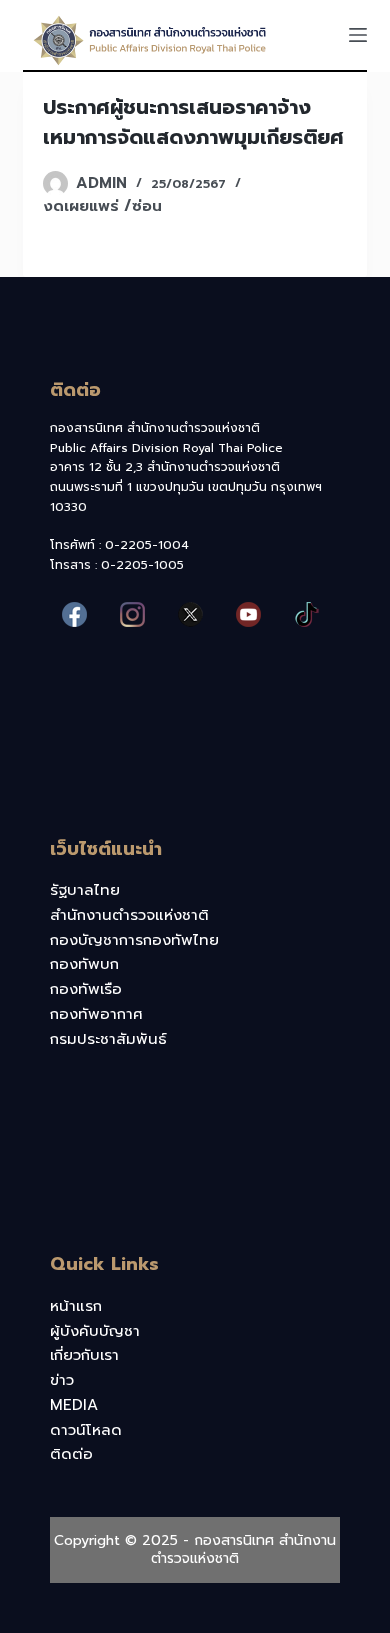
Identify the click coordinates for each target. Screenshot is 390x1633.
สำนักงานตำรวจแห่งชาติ (129, 915)
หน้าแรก (76, 1306)
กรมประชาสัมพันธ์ (108, 1039)
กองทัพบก (84, 964)
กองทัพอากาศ (96, 1014)
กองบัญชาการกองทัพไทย (134, 940)
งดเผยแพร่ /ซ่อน (102, 206)
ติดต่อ (71, 1454)
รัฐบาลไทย (85, 890)
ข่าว (62, 1380)
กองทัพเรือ (86, 989)
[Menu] (358, 35)
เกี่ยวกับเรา (84, 1355)
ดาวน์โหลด (86, 1430)
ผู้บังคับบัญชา (95, 1331)
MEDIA (74, 1405)
